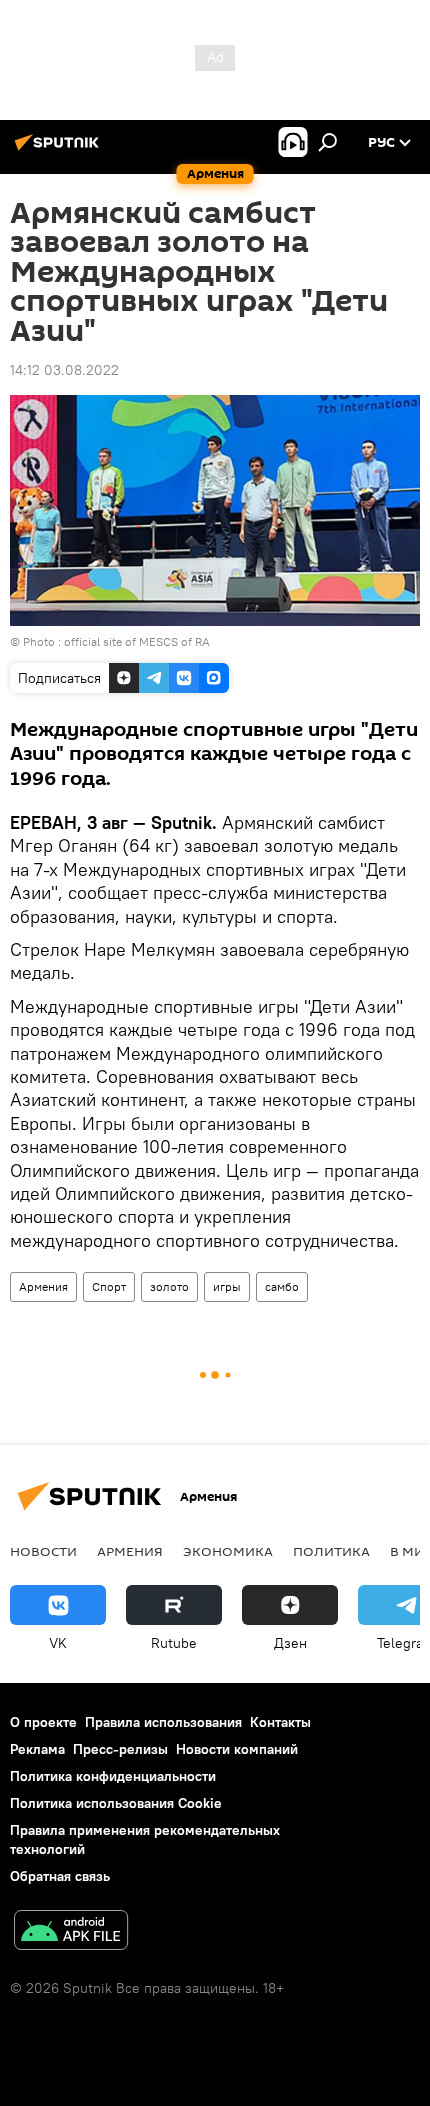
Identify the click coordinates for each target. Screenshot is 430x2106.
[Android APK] (71, 1932)
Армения (43, 1286)
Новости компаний (237, 1749)
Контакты (280, 1722)
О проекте (43, 1722)
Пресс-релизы (120, 1749)
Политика (331, 1551)
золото (169, 1286)
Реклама (37, 1749)
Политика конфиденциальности (113, 1776)
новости (43, 1551)
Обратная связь (60, 1876)
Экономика (228, 1551)
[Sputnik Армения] (60, 150)
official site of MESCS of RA (137, 641)
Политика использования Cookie (116, 1803)
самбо (282, 1286)
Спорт (109, 1286)
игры (227, 1286)
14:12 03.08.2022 (64, 370)
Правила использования (163, 1722)
